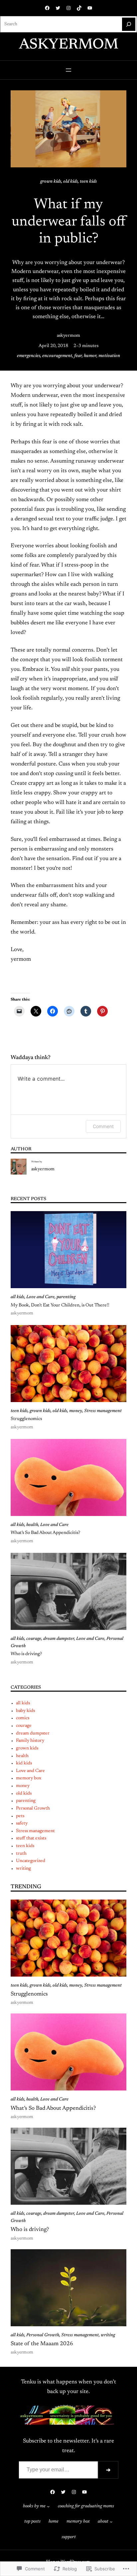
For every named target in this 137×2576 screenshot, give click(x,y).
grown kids (51, 182)
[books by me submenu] (48, 2506)
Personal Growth (33, 1809)
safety (22, 1823)
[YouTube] (90, 8)
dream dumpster (59, 1639)
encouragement (57, 356)
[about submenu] (111, 2522)
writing (23, 1869)
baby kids (25, 1711)
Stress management (103, 1411)
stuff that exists (31, 1838)
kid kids (24, 1763)
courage (34, 1639)
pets (20, 1816)
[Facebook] (47, 8)
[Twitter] (58, 8)
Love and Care (40, 1297)
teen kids (88, 182)
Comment (103, 1126)
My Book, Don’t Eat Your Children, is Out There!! (60, 1305)
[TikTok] (79, 8)
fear (78, 356)
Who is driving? (26, 1654)
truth (21, 1854)
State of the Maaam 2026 (42, 2344)
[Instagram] (68, 8)
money (76, 1411)
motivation (109, 356)
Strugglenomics (26, 1419)
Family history (30, 1741)
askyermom (69, 45)
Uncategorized (31, 1861)
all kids (17, 1297)
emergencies (29, 356)
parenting (66, 1297)
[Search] (129, 24)
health (32, 1525)
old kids (70, 182)
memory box (29, 1778)
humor (90, 356)
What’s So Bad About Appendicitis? (45, 1533)
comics (23, 1718)
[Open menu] (68, 70)
